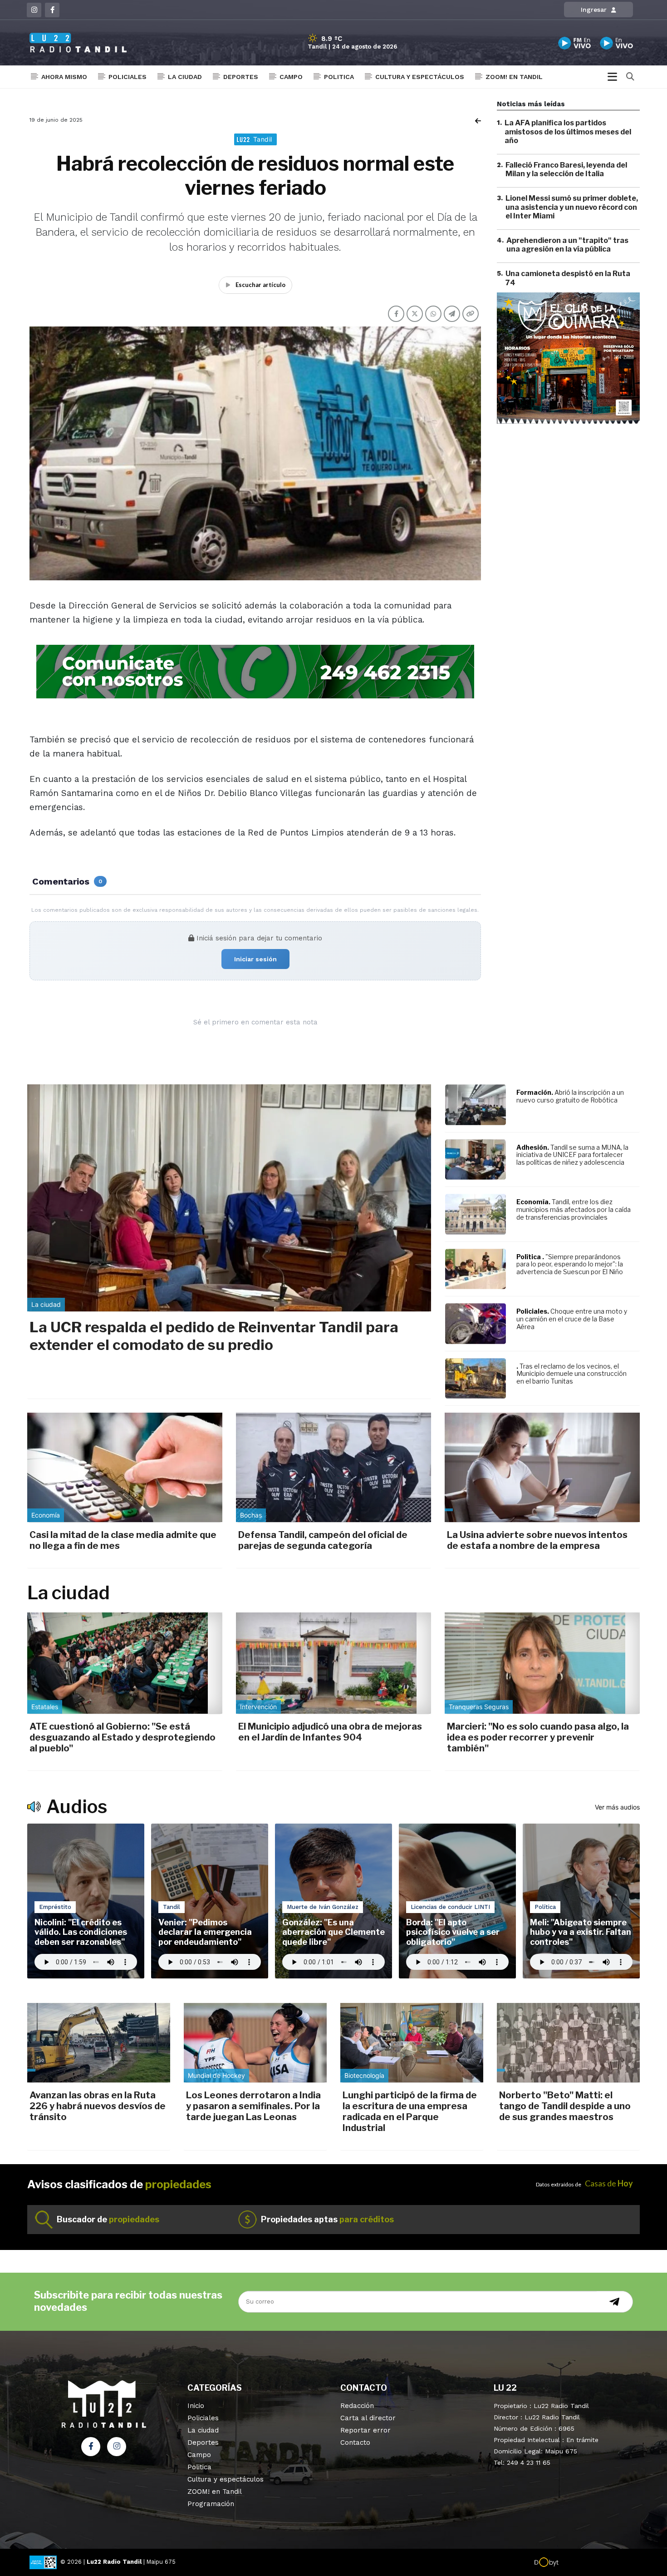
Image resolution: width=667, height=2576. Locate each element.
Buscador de (108, 2219)
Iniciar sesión (255, 959)
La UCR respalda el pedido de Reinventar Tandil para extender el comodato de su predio (214, 1336)
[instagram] (34, 10)
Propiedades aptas (327, 2219)
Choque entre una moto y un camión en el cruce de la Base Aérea (572, 1319)
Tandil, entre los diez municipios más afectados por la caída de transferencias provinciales (574, 1209)
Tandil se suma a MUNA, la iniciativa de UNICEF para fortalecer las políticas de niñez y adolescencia (572, 1155)
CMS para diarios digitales (597, 2563)
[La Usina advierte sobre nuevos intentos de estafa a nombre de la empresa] (542, 1467)
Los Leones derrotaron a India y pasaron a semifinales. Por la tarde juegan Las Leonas (253, 2106)
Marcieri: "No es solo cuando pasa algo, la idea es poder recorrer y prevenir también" (538, 1737)
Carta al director (368, 2418)
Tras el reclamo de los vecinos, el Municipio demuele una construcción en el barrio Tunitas (571, 1374)
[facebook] (52, 10)
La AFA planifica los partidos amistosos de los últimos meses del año (568, 131)
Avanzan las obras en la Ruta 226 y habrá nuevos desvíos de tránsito (98, 2106)
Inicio (196, 2406)
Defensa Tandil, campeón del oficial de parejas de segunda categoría (323, 1540)
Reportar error (365, 2430)
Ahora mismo (64, 77)
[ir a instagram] (117, 2447)
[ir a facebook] (91, 2447)
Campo (291, 77)
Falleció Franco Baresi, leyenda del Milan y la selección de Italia (566, 169)
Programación (211, 2504)
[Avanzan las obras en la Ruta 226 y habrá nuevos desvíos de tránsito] (99, 2042)
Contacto (355, 2443)
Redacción (357, 2406)
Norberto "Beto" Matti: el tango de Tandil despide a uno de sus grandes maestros (565, 2106)
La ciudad (185, 77)
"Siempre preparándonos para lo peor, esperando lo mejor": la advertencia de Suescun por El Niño (570, 1264)
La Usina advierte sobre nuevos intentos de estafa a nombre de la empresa (537, 1540)
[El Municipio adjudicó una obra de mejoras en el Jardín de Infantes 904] (333, 1663)
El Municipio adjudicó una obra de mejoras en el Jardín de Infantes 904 (330, 1732)
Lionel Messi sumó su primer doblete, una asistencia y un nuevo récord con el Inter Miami (572, 207)
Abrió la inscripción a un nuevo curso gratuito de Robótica (570, 1096)
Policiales (128, 77)
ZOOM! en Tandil (514, 77)
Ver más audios (617, 1807)
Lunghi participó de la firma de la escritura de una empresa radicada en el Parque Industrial (410, 2111)
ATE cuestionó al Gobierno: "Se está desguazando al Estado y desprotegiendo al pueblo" (123, 1737)
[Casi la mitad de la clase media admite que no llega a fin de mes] (125, 1467)
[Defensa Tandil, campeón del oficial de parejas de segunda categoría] (333, 1467)
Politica (339, 77)
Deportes (241, 77)
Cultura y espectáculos (420, 77)
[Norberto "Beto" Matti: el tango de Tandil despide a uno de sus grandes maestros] (568, 2042)
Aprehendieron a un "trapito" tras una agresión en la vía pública (567, 245)
